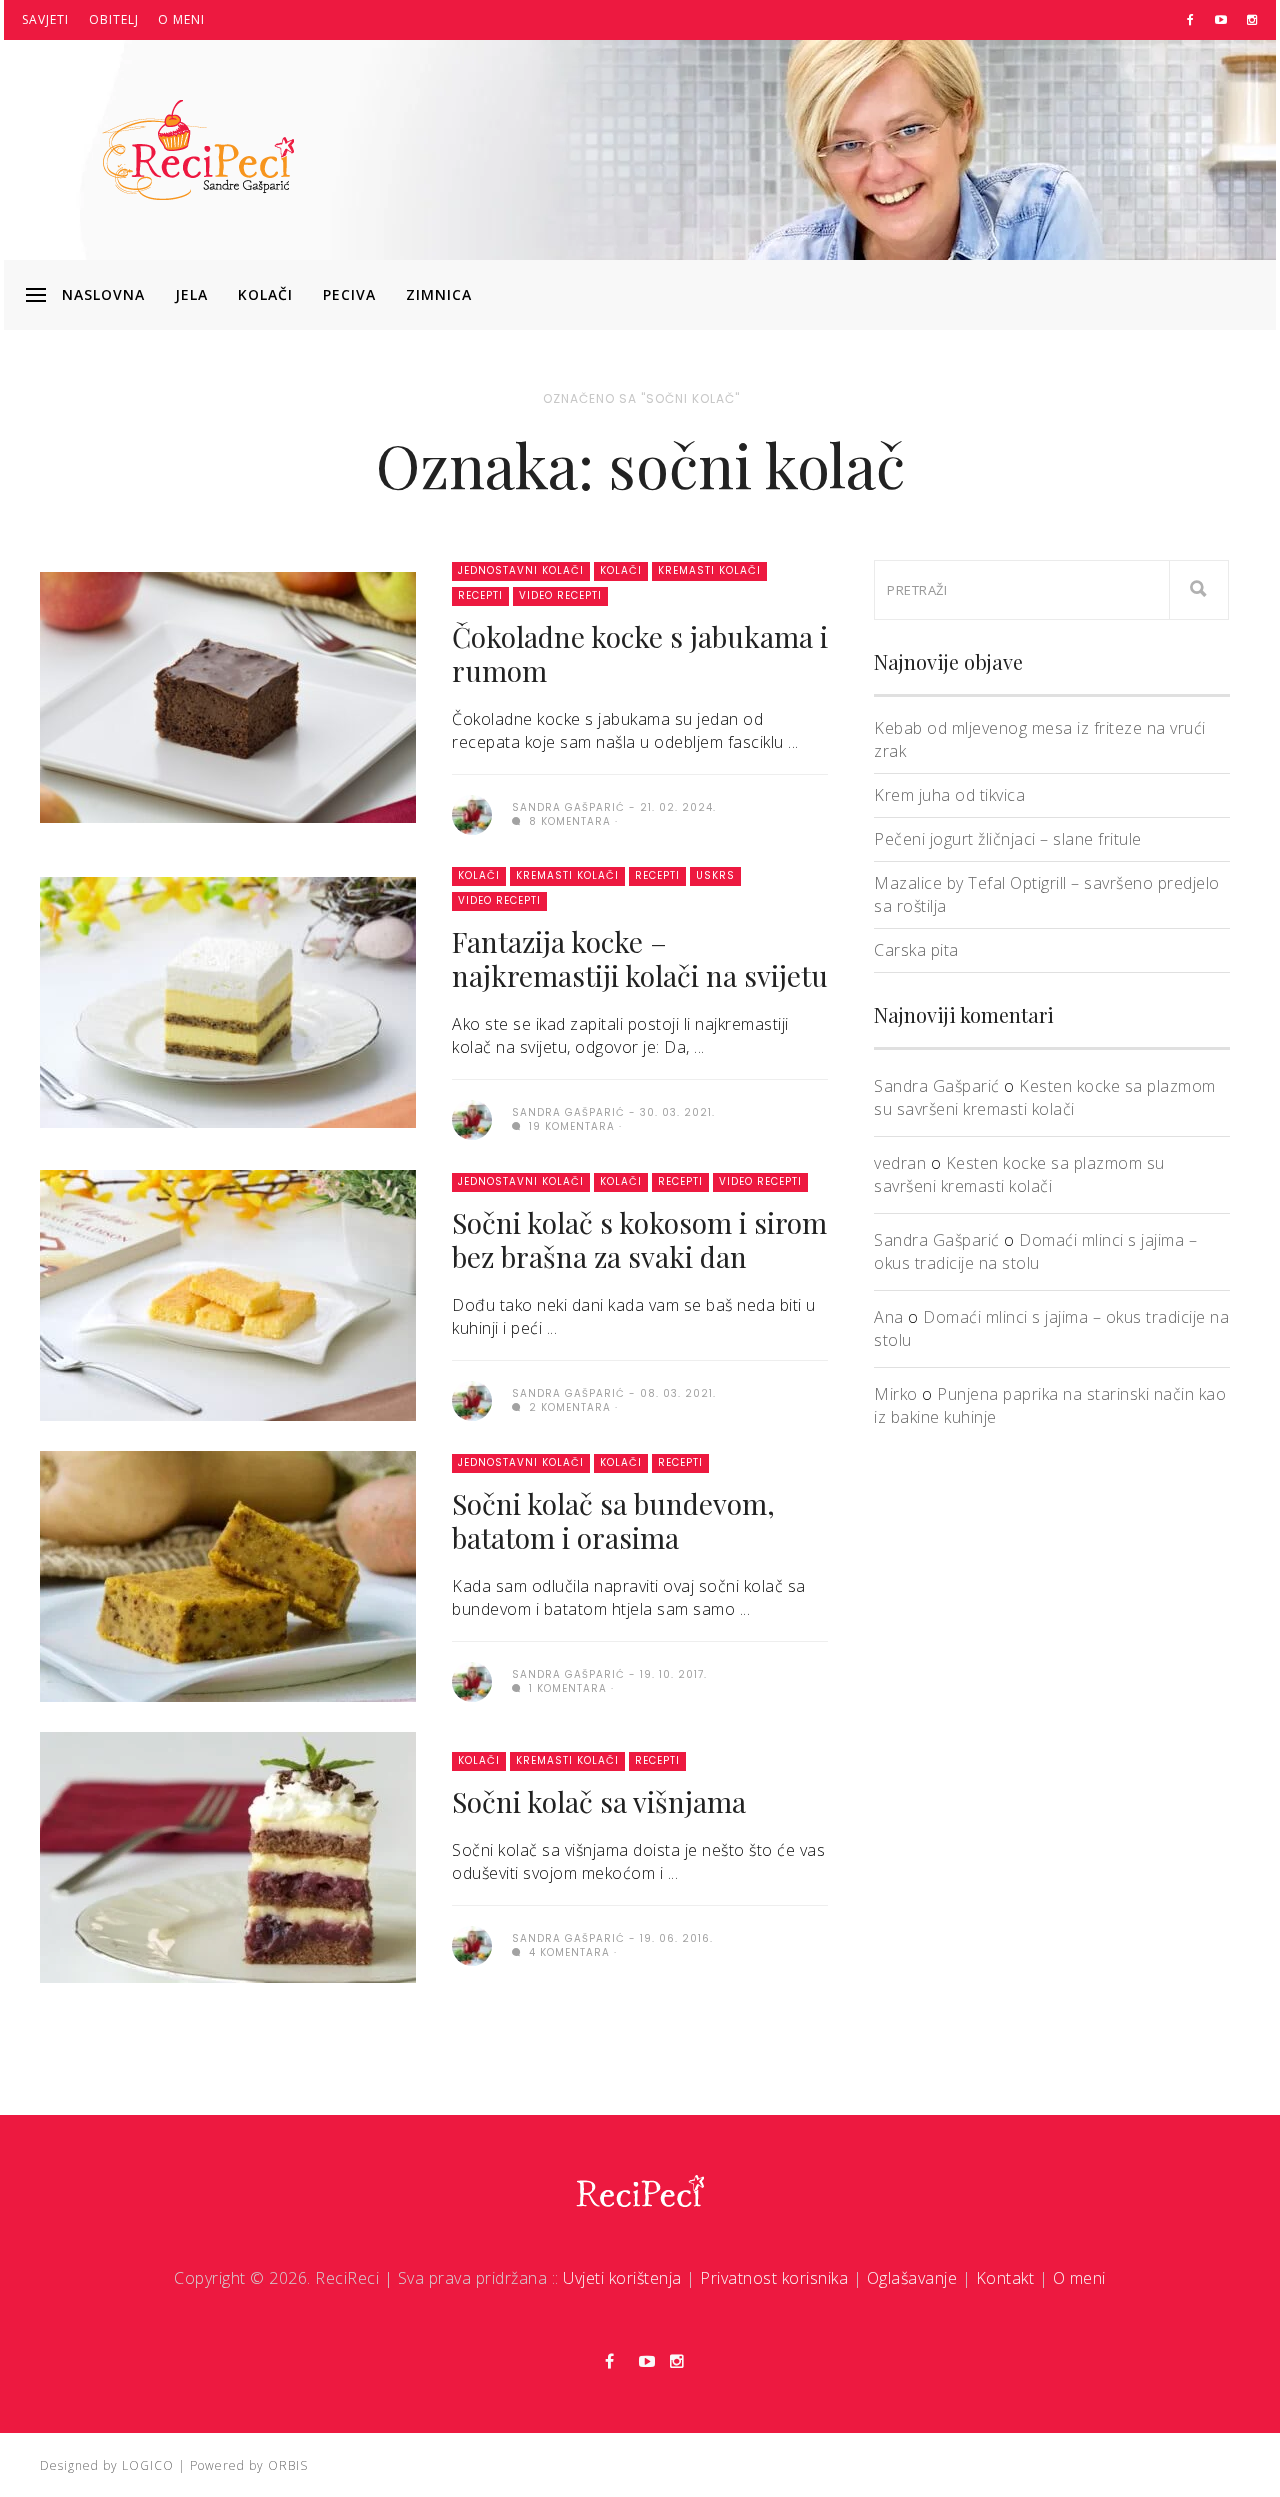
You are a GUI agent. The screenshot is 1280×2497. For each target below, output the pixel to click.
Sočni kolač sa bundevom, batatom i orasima (613, 1520)
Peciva (349, 294)
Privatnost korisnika (774, 2278)
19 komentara (570, 1126)
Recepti (480, 595)
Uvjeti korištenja (622, 2278)
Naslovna (103, 294)
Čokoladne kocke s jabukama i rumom (640, 653)
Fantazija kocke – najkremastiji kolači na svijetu (640, 958)
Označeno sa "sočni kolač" (641, 398)
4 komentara (567, 1952)
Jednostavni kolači (521, 570)
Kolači (265, 294)
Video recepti (560, 595)
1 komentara (566, 1688)
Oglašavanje (912, 2278)
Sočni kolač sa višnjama (599, 1801)
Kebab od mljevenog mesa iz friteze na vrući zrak (1040, 739)
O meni (181, 19)
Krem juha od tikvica (949, 795)
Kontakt (1005, 2278)
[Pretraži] (1199, 590)
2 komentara (568, 1407)
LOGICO (148, 2465)
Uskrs (715, 875)
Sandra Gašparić (937, 1086)
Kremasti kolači (709, 570)
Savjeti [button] (45, 19)
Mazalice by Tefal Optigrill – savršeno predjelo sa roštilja (1047, 894)
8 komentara (568, 821)
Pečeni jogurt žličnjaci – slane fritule (1008, 839)
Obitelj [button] (114, 19)
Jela (191, 294)
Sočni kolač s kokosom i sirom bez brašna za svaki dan (639, 1239)
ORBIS (288, 2465)
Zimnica (439, 294)
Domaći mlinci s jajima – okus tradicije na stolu (1035, 1251)
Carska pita (916, 950)
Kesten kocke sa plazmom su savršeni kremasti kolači (1045, 1097)
